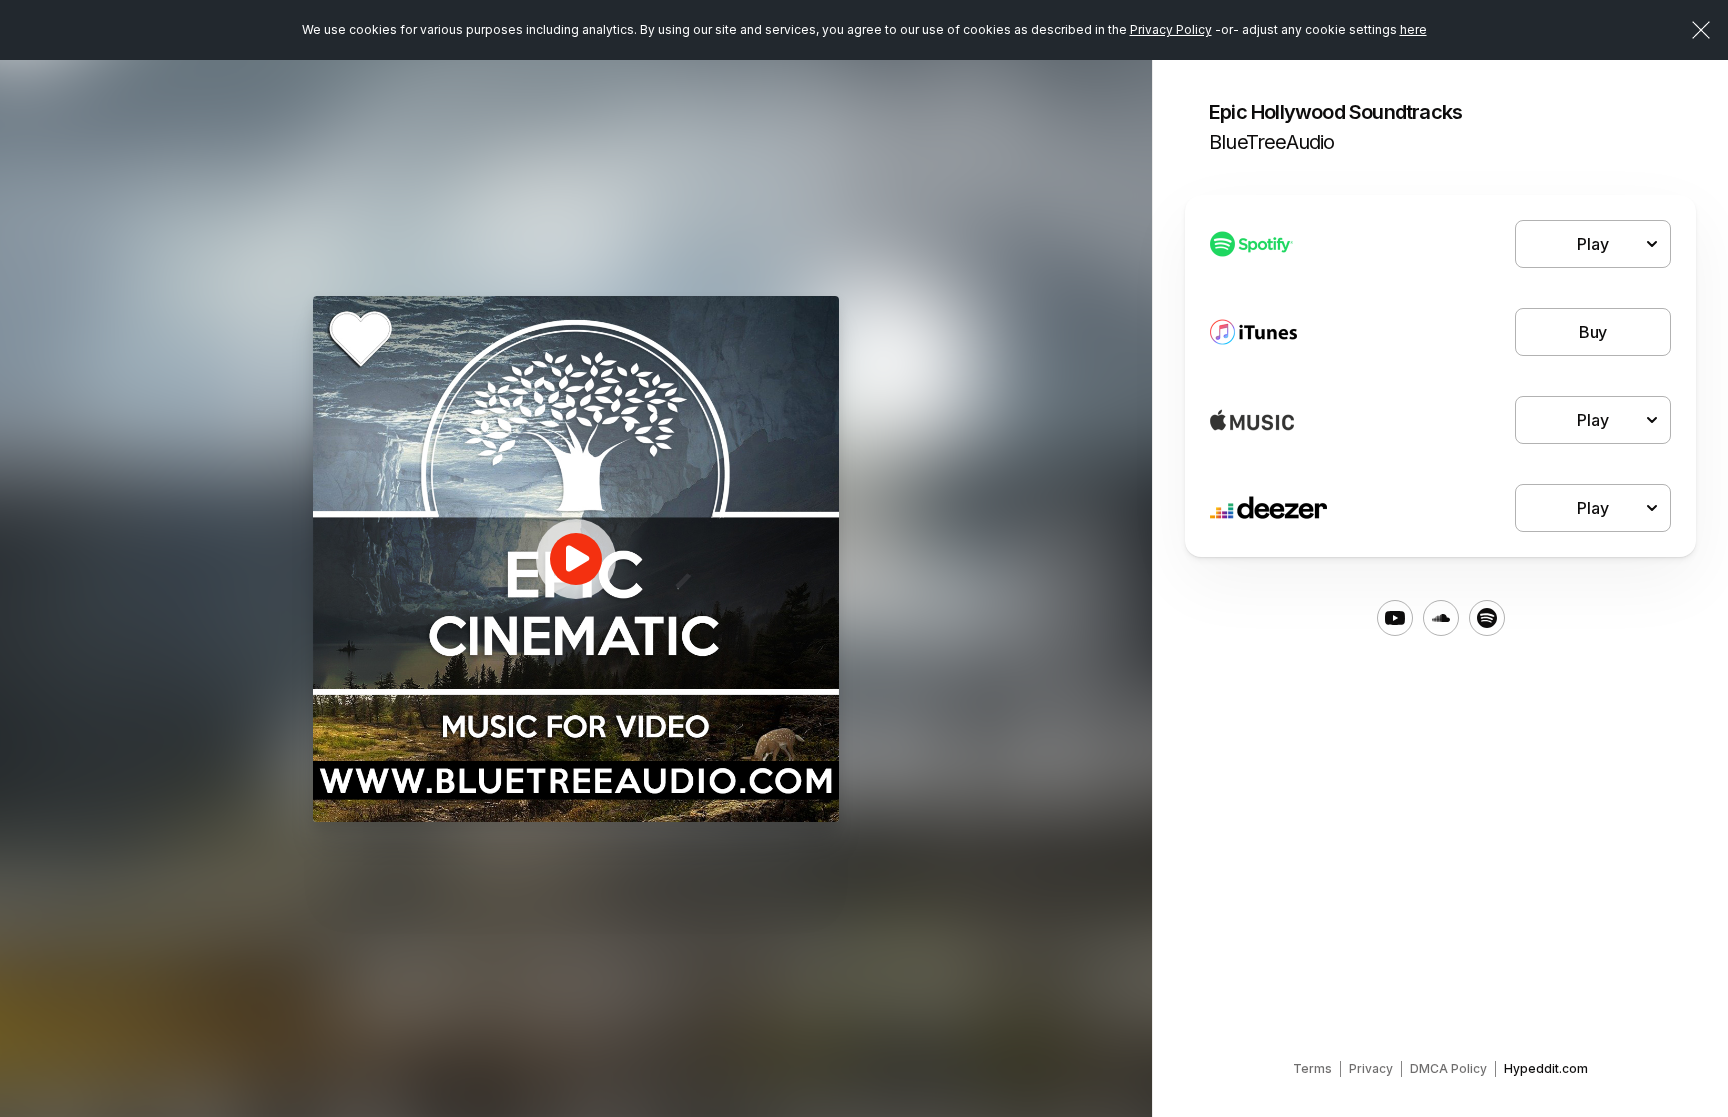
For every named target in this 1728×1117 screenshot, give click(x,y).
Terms (1312, 1068)
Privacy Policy (1171, 29)
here (1413, 29)
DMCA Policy (1448, 1068)
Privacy (1371, 1068)
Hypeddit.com (1546, 1068)
